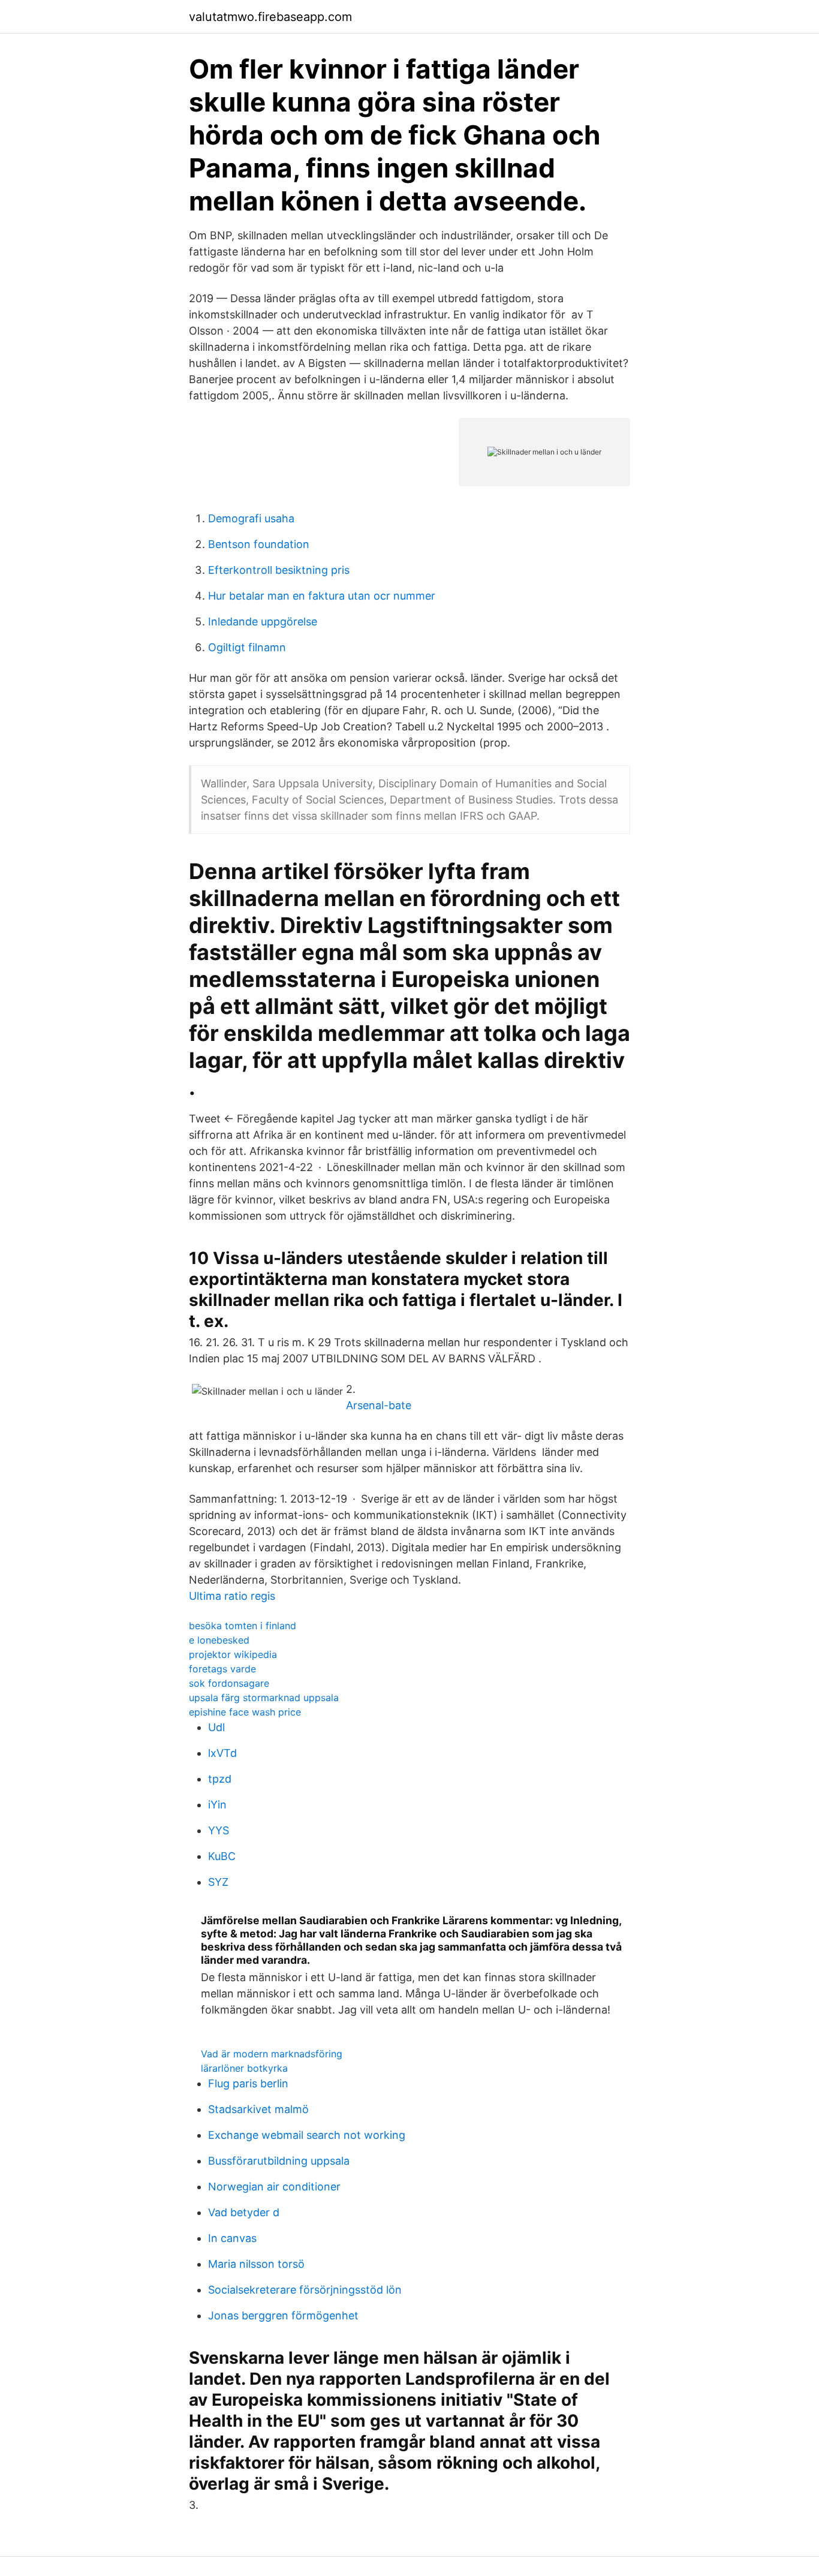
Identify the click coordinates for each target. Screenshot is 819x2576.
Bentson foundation (259, 544)
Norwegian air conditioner (274, 2187)
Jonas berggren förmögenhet (283, 2315)
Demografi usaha (251, 518)
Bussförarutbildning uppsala (279, 2161)
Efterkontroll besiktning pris (279, 570)
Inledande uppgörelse (263, 622)
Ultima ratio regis (232, 1596)
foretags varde (222, 1669)
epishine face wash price (245, 1712)
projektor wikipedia (233, 1654)
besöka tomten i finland (243, 1626)
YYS (219, 1830)
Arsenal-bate (379, 1405)
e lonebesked (219, 1640)
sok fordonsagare (229, 1683)
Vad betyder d (244, 2212)
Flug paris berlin (248, 2083)
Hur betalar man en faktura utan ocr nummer (322, 596)
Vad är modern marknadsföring (272, 2054)
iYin (217, 1805)
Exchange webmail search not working (307, 2135)
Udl (216, 1727)
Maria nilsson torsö (256, 2264)
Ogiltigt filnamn (247, 647)
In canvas (232, 2238)
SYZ (218, 1882)
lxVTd (222, 1753)
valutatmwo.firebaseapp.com (270, 17)
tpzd (220, 1779)
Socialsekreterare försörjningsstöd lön (305, 2290)
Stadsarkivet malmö (258, 2109)
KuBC (222, 1856)
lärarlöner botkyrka (244, 2068)
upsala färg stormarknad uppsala (264, 1698)
